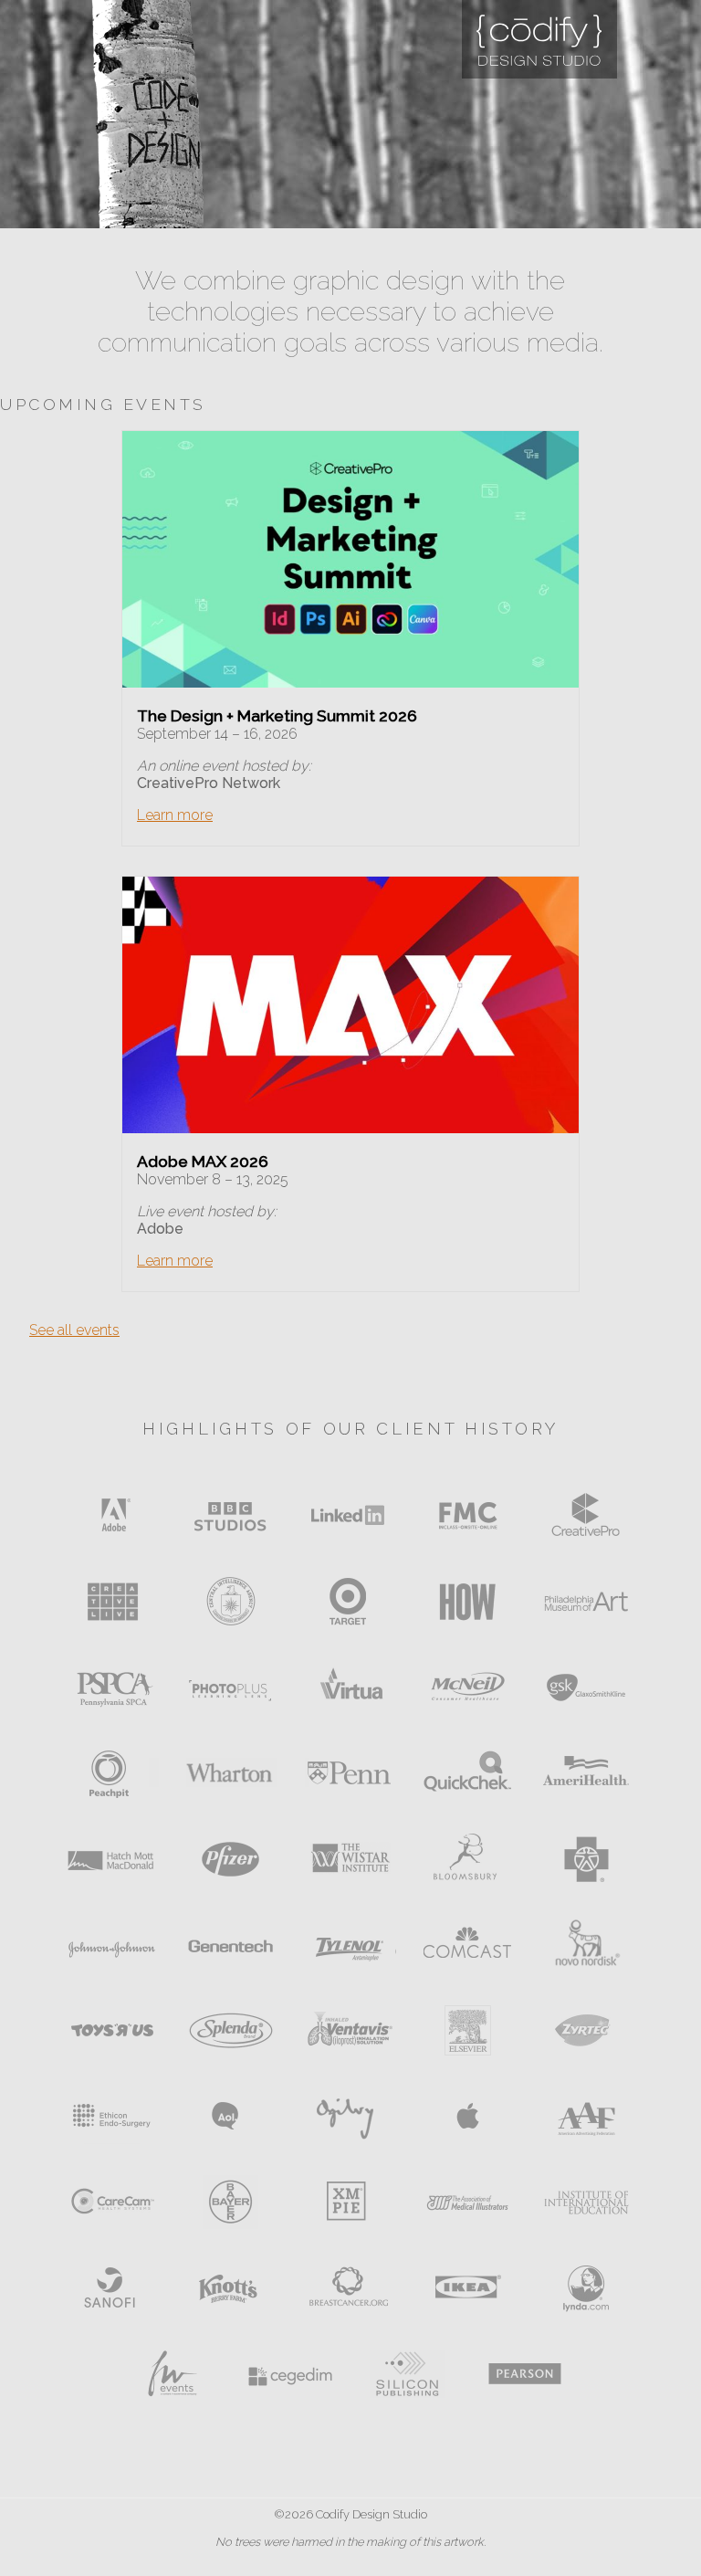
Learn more (175, 815)
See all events (74, 1330)
